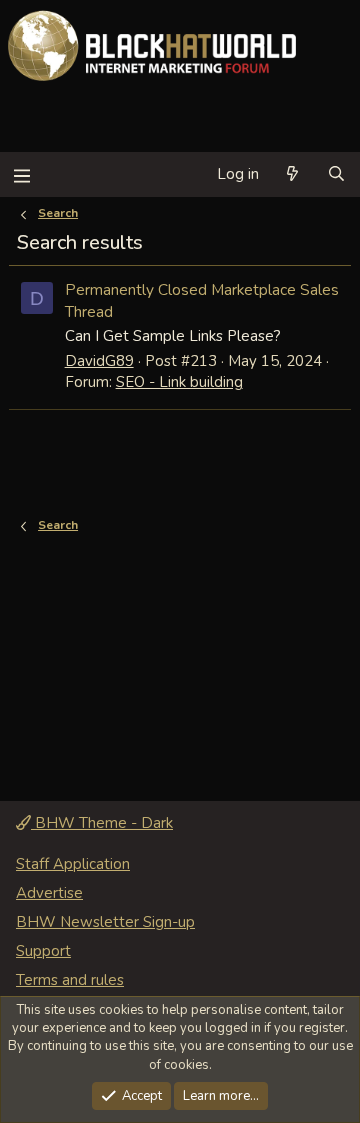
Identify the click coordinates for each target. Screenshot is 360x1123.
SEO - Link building (179, 382)
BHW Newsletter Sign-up (105, 922)
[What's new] (292, 174)
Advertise (49, 893)
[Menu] (21, 174)
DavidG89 (99, 361)
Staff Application (73, 864)
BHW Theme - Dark (102, 823)
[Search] (336, 174)
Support (43, 951)
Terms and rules (70, 980)
